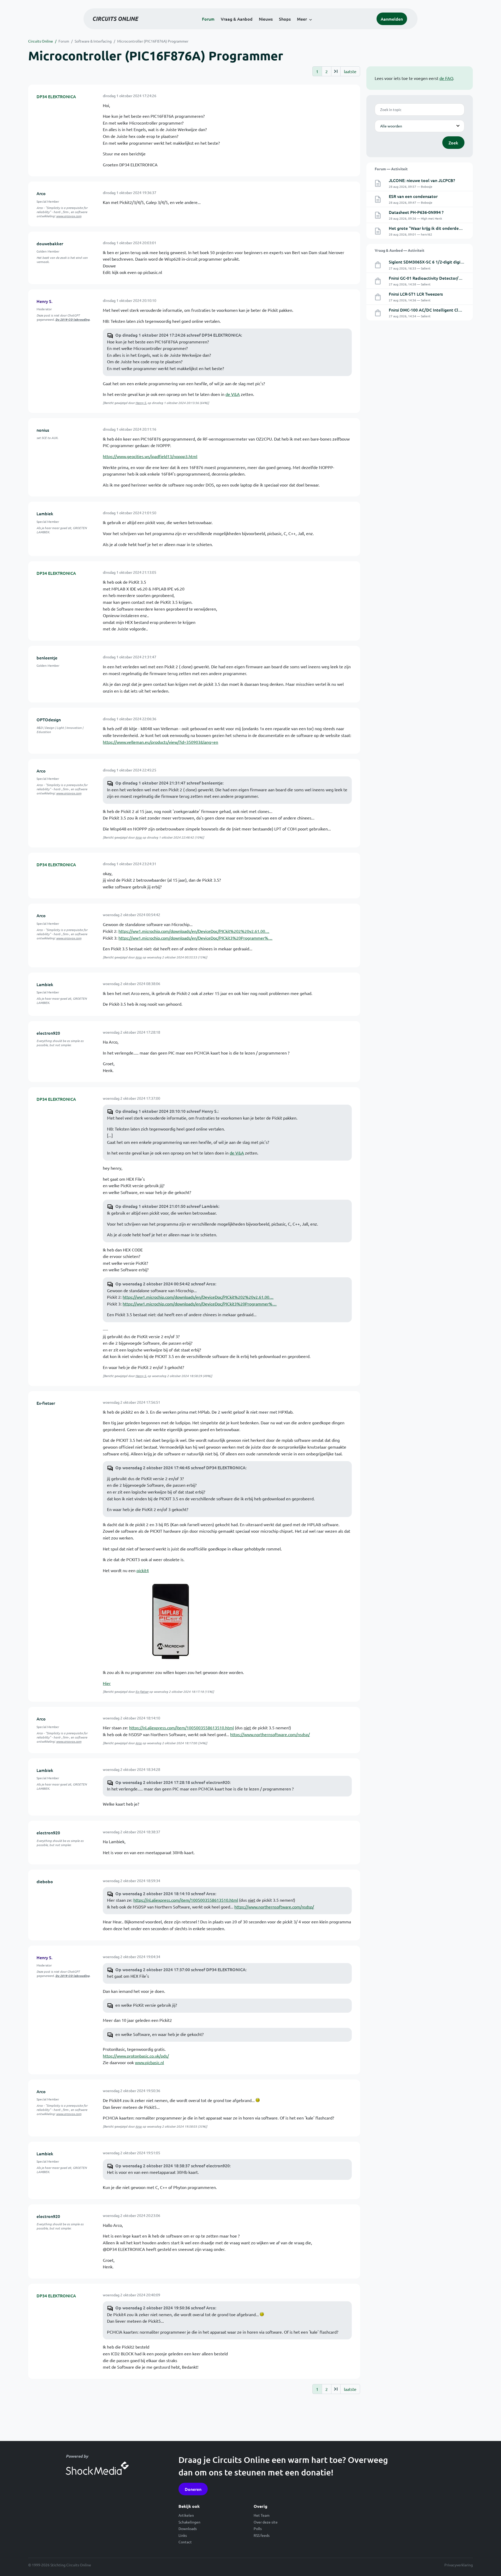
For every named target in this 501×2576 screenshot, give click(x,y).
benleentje (47, 658)
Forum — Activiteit (391, 169)
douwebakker (50, 243)
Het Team (262, 2515)
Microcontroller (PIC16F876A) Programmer (153, 41)
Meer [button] (302, 19)
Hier (107, 1683)
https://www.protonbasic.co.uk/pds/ (136, 2056)
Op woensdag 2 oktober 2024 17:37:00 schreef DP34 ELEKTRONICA (180, 1969)
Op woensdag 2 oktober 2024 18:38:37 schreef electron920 (172, 2165)
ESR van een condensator (413, 196)
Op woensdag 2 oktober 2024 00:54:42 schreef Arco (165, 1284)
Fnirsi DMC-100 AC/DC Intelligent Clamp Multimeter (439, 310)
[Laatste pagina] (336, 71)
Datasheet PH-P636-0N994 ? (416, 212)
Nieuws (266, 19)
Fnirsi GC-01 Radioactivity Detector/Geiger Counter (438, 278)
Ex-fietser (46, 1403)
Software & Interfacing (93, 41)
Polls (258, 2528)
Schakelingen (189, 2522)
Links (183, 2535)
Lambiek (45, 513)
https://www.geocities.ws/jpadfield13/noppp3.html (150, 456)
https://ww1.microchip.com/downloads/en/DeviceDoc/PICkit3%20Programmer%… (195, 938)
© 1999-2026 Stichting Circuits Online (60, 2565)
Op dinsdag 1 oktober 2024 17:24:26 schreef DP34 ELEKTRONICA (178, 335)
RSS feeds (262, 2535)
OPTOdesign (49, 719)
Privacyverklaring (459, 2565)
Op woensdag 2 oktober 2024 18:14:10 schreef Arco (165, 1893)
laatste (350, 71)
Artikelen (186, 2515)
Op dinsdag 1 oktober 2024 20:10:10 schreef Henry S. (166, 1111)
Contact (185, 2542)
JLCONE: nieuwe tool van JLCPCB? (422, 180)
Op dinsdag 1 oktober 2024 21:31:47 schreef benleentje (169, 783)
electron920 (48, 1033)
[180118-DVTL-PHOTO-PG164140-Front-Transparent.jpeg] (168, 1621)
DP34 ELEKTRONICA (56, 96)
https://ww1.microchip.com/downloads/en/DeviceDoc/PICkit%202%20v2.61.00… (194, 931)
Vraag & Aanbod (237, 19)
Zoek (453, 143)
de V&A (233, 394)
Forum (208, 19)
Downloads (188, 2528)
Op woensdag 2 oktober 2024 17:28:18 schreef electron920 (172, 1782)
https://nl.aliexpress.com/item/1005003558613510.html (181, 1728)
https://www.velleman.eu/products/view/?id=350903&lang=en (160, 742)
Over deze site (266, 2522)
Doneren (193, 2489)
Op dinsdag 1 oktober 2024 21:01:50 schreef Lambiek (167, 1206)
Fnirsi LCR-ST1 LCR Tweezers (416, 294)
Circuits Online (41, 41)
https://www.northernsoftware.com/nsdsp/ (270, 1734)
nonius (43, 430)
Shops (285, 19)
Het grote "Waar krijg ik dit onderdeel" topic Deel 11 (440, 228)
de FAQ (446, 78)
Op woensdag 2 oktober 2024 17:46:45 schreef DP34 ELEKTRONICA (180, 1467)
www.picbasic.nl (149, 2062)
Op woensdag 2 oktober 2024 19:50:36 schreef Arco (165, 2308)
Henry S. (44, 301)
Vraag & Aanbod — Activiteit (399, 250)
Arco (41, 193)
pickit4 (143, 1570)
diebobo (45, 1881)
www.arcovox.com (69, 216)
